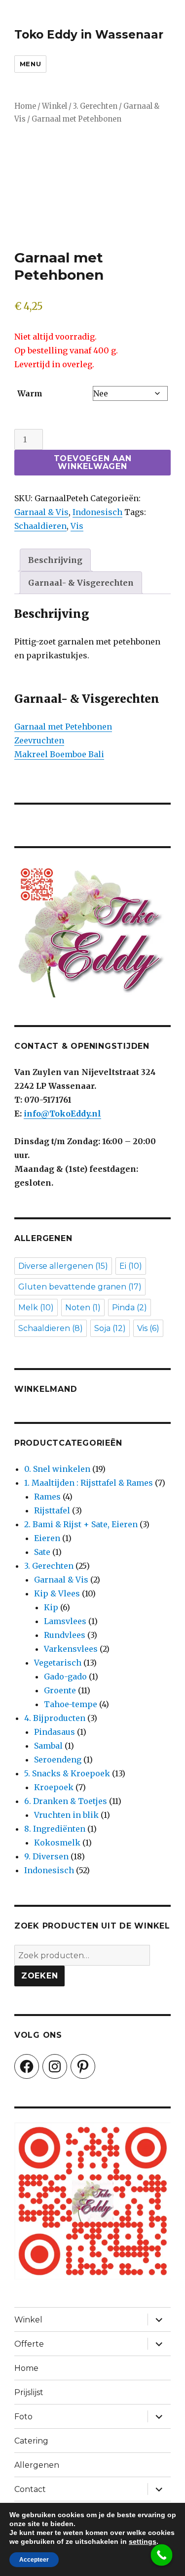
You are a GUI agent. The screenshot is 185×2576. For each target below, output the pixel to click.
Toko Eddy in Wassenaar (89, 35)
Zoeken (40, 1976)
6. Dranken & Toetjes (66, 1801)
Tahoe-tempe (71, 1704)
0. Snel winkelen (57, 1469)
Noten (83, 1308)
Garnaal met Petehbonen (63, 727)
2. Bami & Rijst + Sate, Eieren (81, 1524)
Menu (30, 64)
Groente (60, 1690)
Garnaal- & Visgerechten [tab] (81, 583)
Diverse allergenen (63, 1266)
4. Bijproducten (55, 1718)
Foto (23, 2417)
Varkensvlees (71, 1649)
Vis (77, 526)
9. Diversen (46, 1856)
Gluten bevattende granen (80, 1287)
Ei (131, 1266)
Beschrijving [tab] (55, 560)
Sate (42, 1552)
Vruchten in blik (66, 1815)
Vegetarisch (58, 1663)
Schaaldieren (40, 526)
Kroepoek (54, 1787)
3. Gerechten (95, 106)
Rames (47, 1497)
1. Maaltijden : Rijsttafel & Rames (89, 1483)
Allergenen (37, 2465)
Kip (51, 1607)
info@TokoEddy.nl (62, 1114)
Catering (31, 2441)
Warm (30, 393)
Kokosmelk (57, 1843)
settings (143, 2541)
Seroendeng (58, 1760)
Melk (36, 1308)
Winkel (55, 106)
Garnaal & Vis (41, 512)
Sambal (48, 1746)
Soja (110, 1328)
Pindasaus (55, 1732)
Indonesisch (97, 512)
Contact (30, 2489)
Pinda (129, 1308)
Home (25, 106)
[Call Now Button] (162, 2555)
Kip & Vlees (57, 1593)
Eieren (47, 1538)
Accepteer (34, 2560)
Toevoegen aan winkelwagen (93, 462)
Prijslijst (29, 2392)
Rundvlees (65, 1635)
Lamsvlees (65, 1621)
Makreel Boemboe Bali (59, 754)
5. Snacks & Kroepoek (67, 1773)
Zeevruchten (39, 740)
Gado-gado (65, 1676)
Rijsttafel (52, 1510)
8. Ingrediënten (55, 1829)
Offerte (29, 2344)
